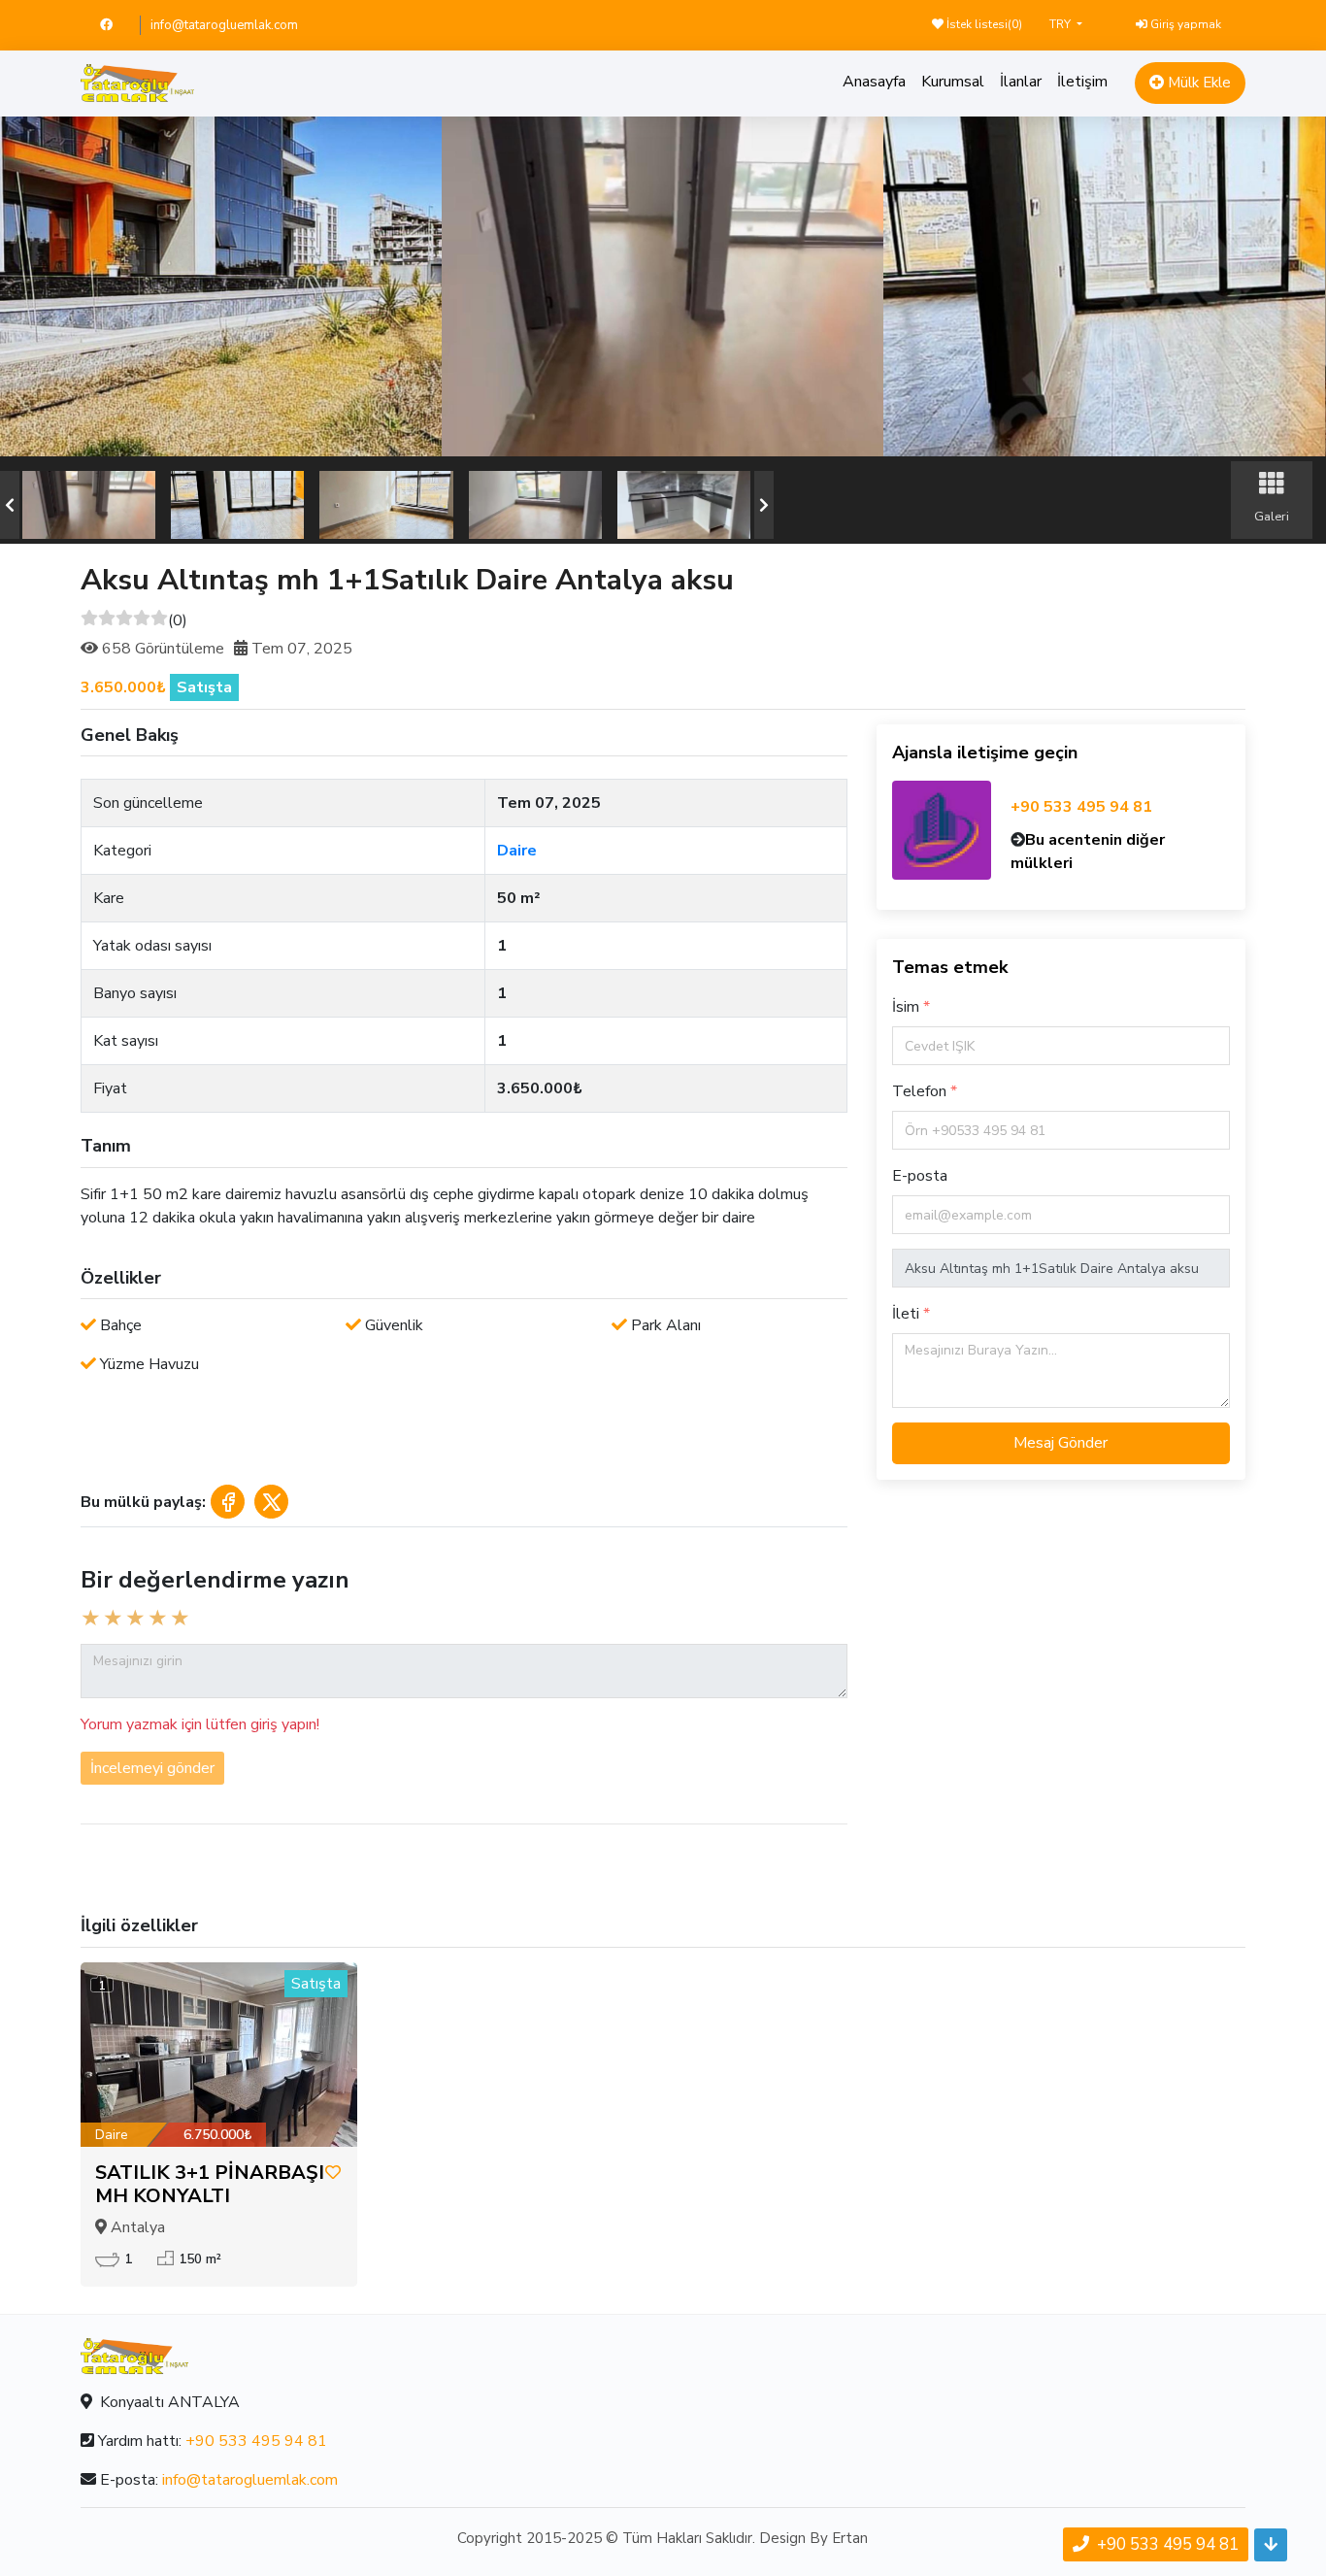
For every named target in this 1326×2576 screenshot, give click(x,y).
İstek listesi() (983, 24)
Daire (517, 851)
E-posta (920, 1176)
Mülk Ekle (1197, 83)
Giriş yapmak (1184, 24)
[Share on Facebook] (228, 1502)
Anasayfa (874, 82)
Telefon (921, 1091)
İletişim (1082, 82)
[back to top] (1271, 2545)
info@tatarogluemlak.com (224, 25)
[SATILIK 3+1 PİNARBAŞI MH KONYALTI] (219, 2055)
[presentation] (10, 505)
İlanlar (1021, 82)
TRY (1061, 24)
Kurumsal (953, 82)
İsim (908, 1007)
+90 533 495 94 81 (1081, 807)
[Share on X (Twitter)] (271, 1502)
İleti (908, 1314)
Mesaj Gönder (1061, 1443)
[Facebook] (115, 25)
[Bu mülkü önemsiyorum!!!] (333, 2173)
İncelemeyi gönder (152, 1768)
